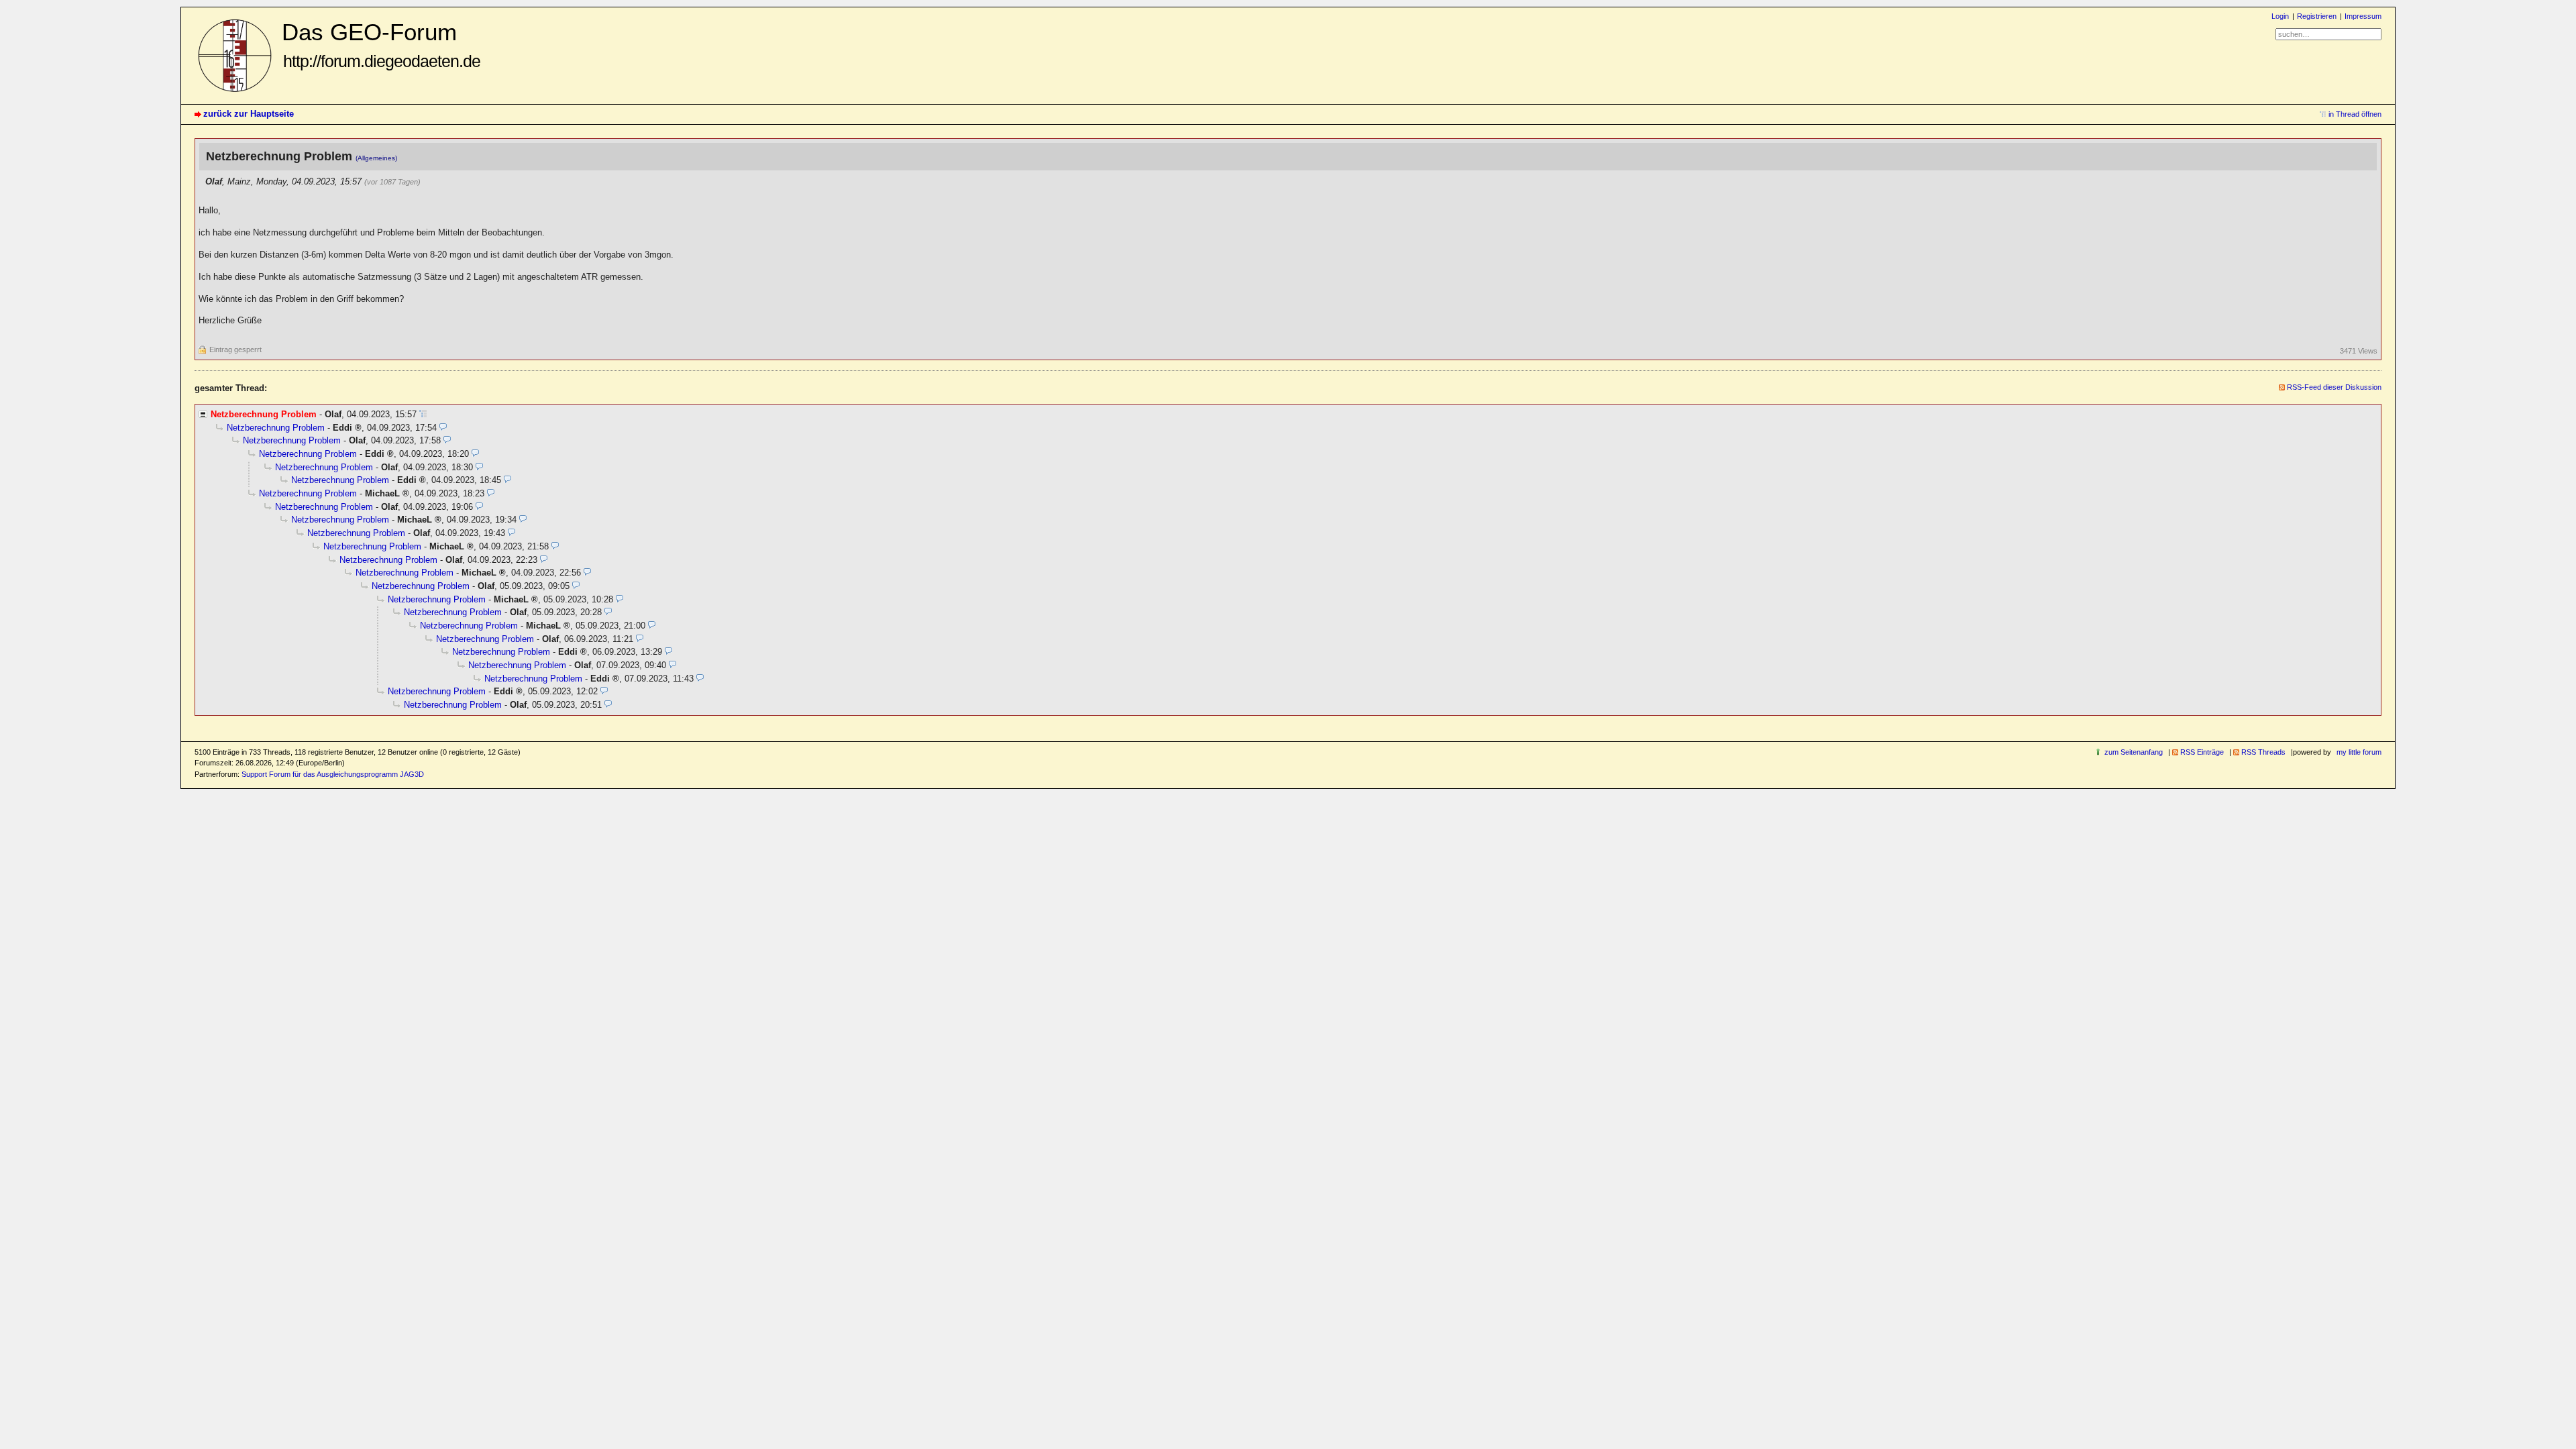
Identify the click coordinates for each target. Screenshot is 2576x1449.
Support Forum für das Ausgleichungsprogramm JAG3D (333, 774)
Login (2280, 16)
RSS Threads (2263, 752)
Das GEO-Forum (381, 45)
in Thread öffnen (2355, 114)
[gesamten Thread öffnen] (423, 414)
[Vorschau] (443, 428)
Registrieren (2317, 16)
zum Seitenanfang (2134, 752)
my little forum (2359, 752)
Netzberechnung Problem (276, 428)
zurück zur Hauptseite (249, 114)
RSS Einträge (2202, 752)
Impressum (2363, 16)
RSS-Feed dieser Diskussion (2334, 387)
